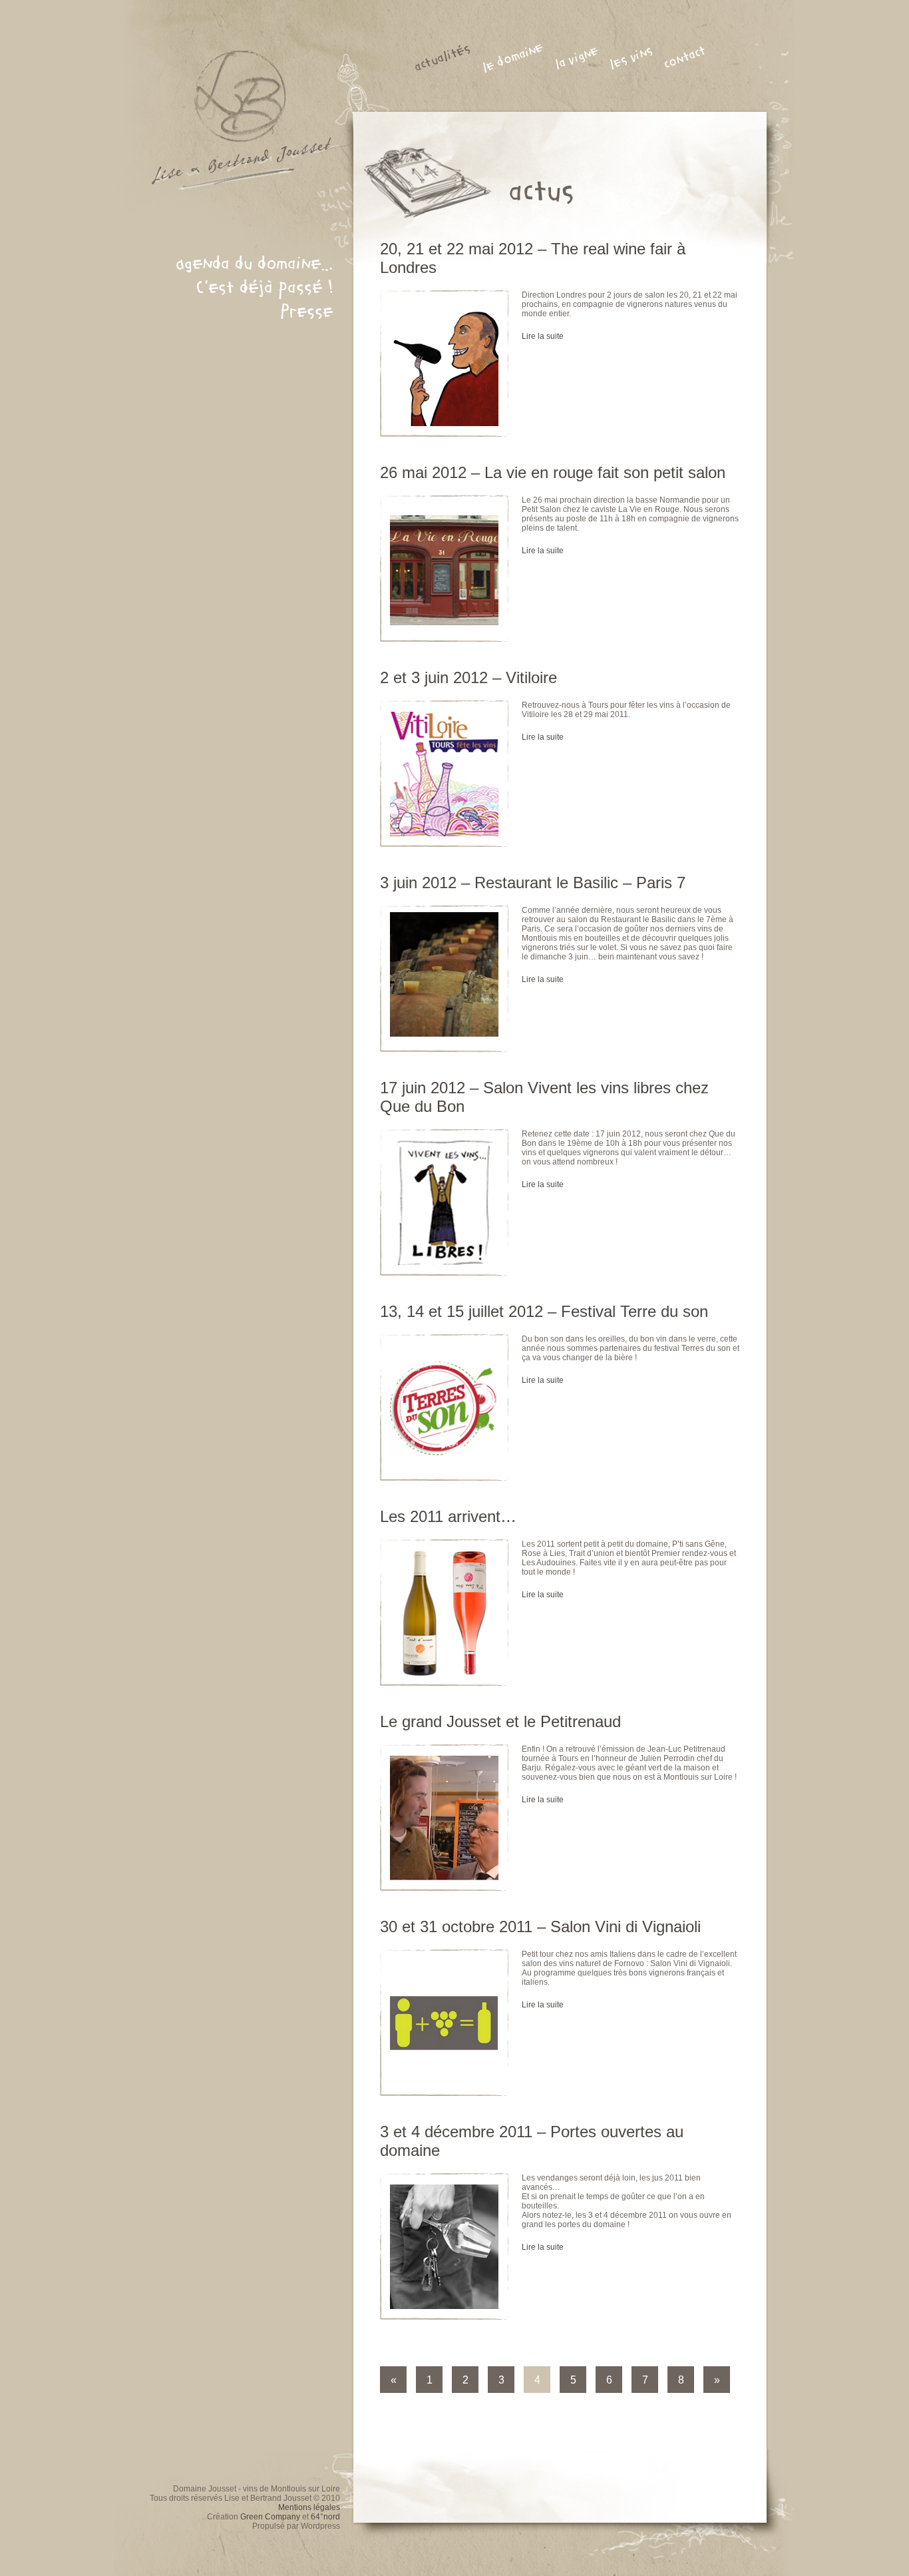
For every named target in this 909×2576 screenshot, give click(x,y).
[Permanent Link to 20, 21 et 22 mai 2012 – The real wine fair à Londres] (451, 460)
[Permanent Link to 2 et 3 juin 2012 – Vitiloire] (451, 870)
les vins (631, 58)
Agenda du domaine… (255, 264)
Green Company (270, 2517)
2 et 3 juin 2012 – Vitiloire (468, 677)
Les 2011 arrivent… (448, 1516)
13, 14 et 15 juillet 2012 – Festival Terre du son (544, 1311)
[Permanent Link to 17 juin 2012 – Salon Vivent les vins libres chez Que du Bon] (451, 1299)
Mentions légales (309, 2507)
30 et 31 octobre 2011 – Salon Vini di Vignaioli (540, 1927)
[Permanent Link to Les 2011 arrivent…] (451, 1709)
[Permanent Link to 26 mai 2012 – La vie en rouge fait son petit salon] (451, 665)
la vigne (576, 58)
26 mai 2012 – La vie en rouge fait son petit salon (553, 472)
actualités (443, 58)
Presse (307, 312)
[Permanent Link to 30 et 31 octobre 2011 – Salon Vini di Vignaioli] (451, 2119)
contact (685, 58)
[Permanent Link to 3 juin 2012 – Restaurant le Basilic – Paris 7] (451, 1075)
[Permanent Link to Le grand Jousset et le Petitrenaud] (451, 1914)
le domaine (512, 58)
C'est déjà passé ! (265, 288)
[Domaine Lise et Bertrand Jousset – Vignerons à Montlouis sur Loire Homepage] (234, 196)
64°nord (325, 2517)
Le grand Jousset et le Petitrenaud (500, 1721)
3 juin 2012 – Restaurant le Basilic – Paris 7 (533, 883)
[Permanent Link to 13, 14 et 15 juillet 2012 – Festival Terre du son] (451, 1504)
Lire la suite (543, 336)
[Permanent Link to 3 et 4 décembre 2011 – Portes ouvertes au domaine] (451, 2343)
